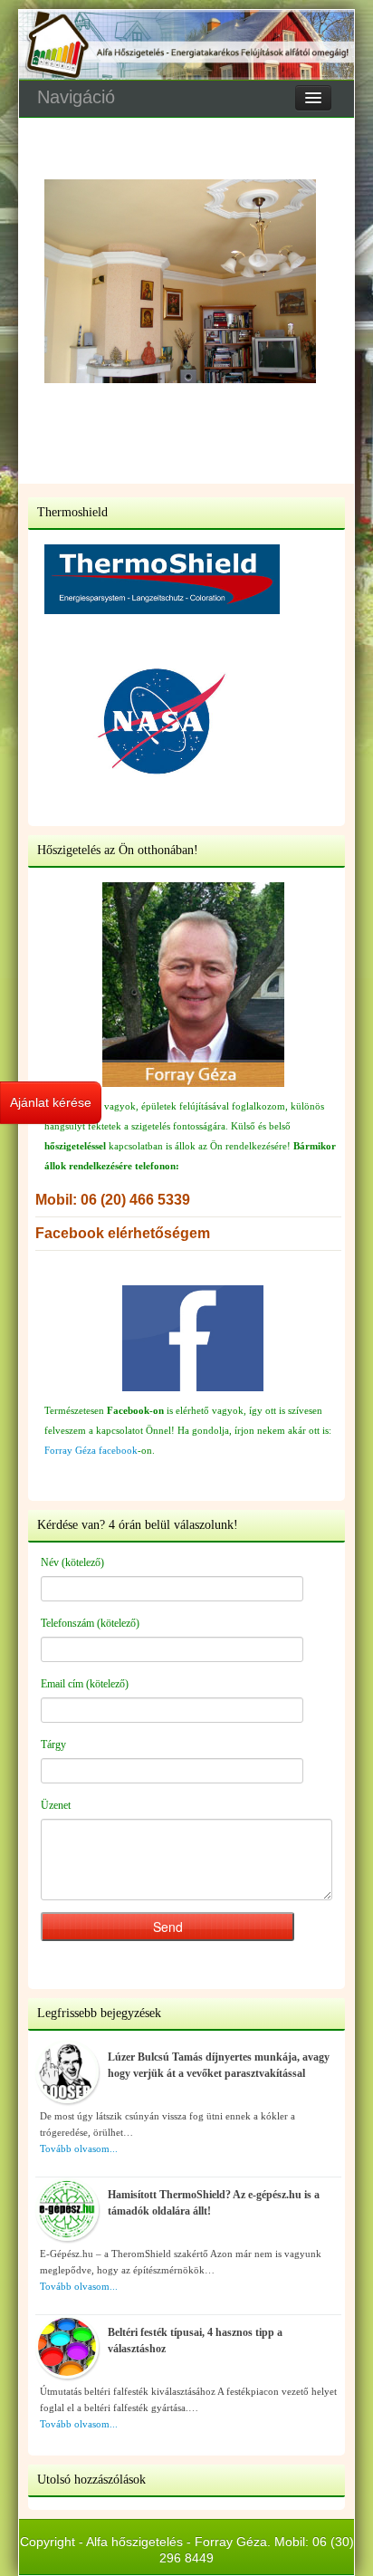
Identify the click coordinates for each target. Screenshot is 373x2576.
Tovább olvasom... (79, 2148)
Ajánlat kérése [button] (51, 1102)
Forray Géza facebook (91, 1450)
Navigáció (76, 97)
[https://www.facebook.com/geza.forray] (193, 1338)
